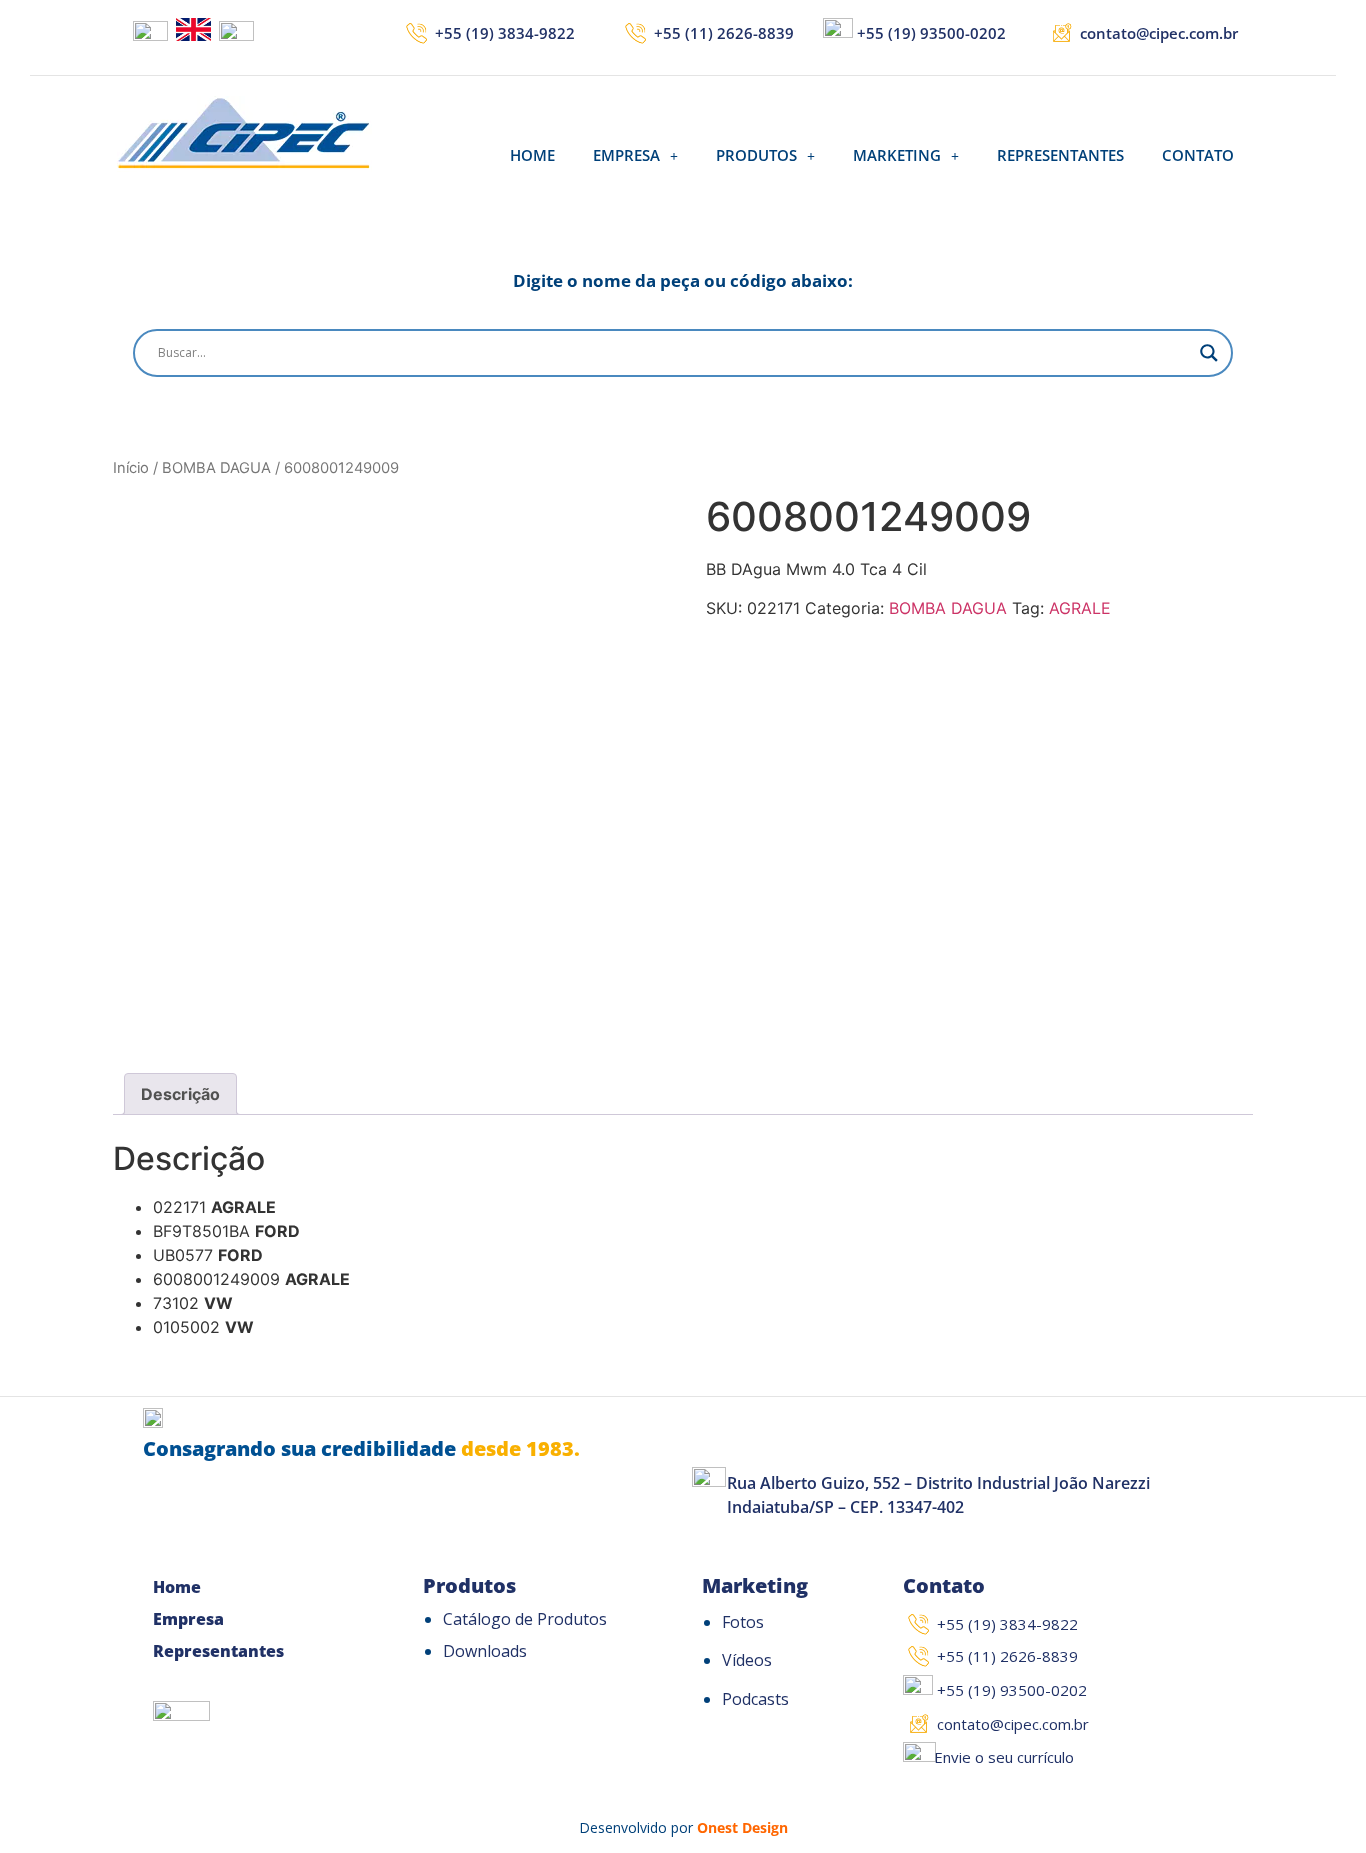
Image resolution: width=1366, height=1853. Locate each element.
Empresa (188, 1619)
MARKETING (897, 155)
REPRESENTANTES (1060, 155)
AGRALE (1080, 608)
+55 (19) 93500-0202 (931, 33)
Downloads (485, 1651)
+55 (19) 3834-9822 (505, 33)
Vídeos (747, 1660)
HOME (532, 155)
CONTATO (1198, 155)
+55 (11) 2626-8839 (724, 33)
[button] (635, 155)
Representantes (218, 1651)
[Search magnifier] (1209, 353)
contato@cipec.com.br (1159, 33)
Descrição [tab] (180, 1094)
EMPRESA (626, 155)
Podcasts (755, 1699)
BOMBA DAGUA (216, 468)
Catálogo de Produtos (525, 1619)
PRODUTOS (756, 155)
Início (131, 468)
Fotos (743, 1622)
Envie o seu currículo (1004, 1757)
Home (177, 1587)
